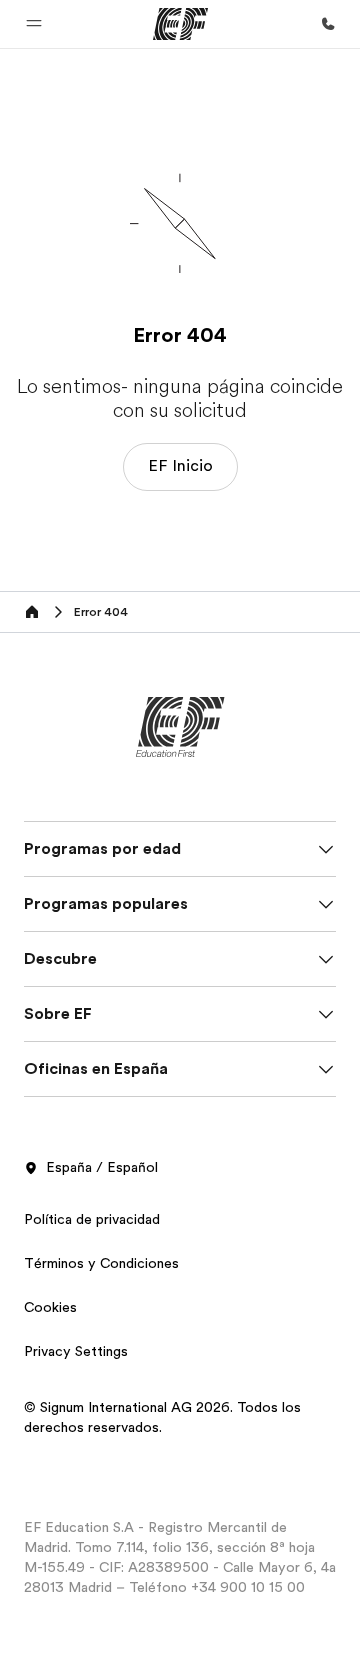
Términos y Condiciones (101, 1263)
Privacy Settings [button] (76, 1351)
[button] (34, 24)
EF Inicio (180, 466)
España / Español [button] (102, 1167)
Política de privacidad (92, 1219)
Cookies (50, 1307)
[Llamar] (328, 24)
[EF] (180, 24)
